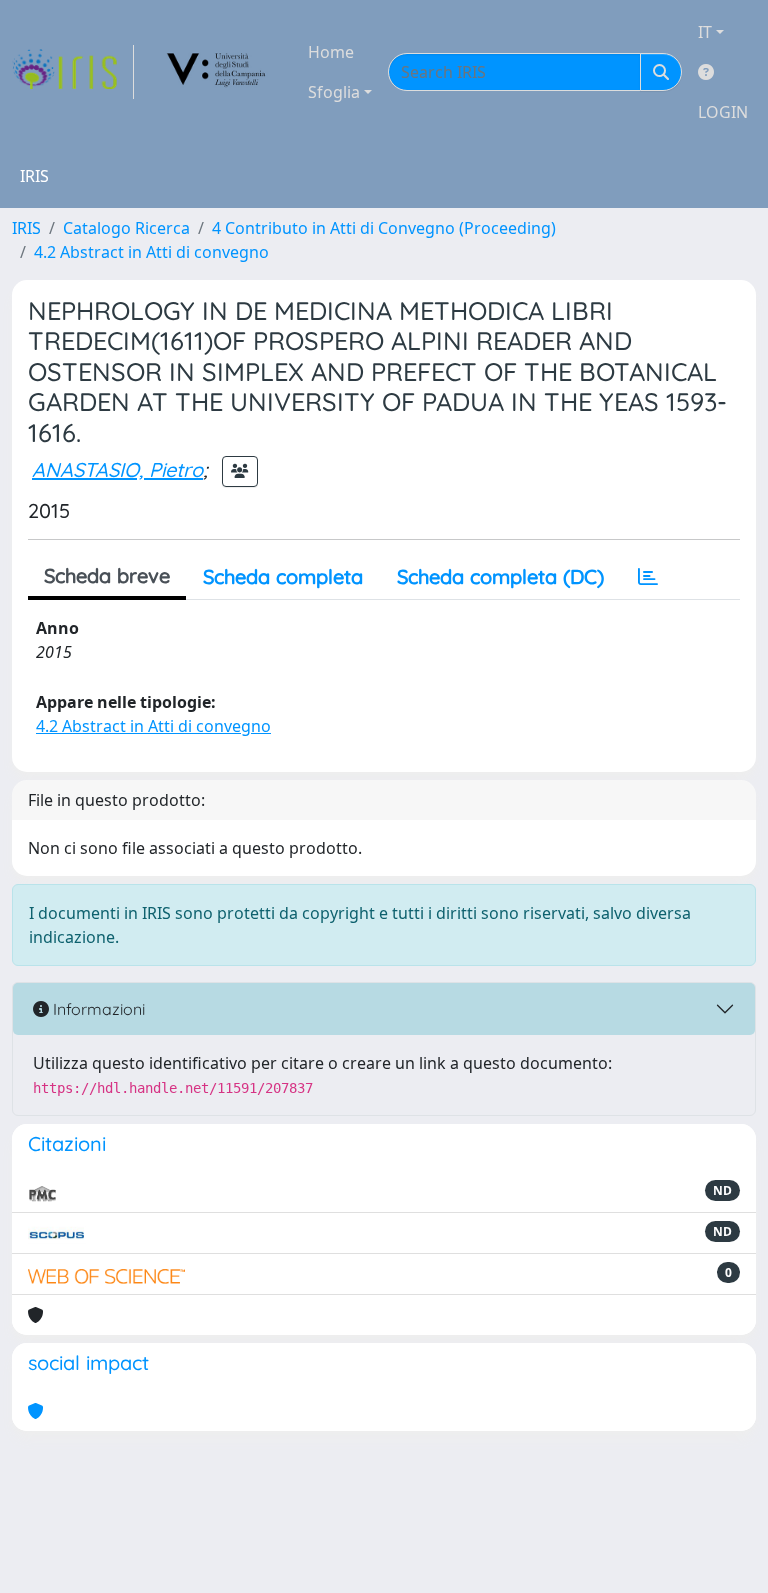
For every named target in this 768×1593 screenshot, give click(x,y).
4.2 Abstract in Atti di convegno (151, 252)
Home (331, 52)
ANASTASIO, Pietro (117, 469)
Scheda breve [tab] (107, 575)
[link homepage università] (217, 72)
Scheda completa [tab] (283, 576)
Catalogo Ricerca (126, 228)
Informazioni (97, 1009)
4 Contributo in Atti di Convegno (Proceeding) (384, 228)
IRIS (26, 228)
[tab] (648, 577)
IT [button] (705, 32)
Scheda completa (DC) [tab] (500, 576)
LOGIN (723, 112)
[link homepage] (73, 72)
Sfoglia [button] (334, 92)
